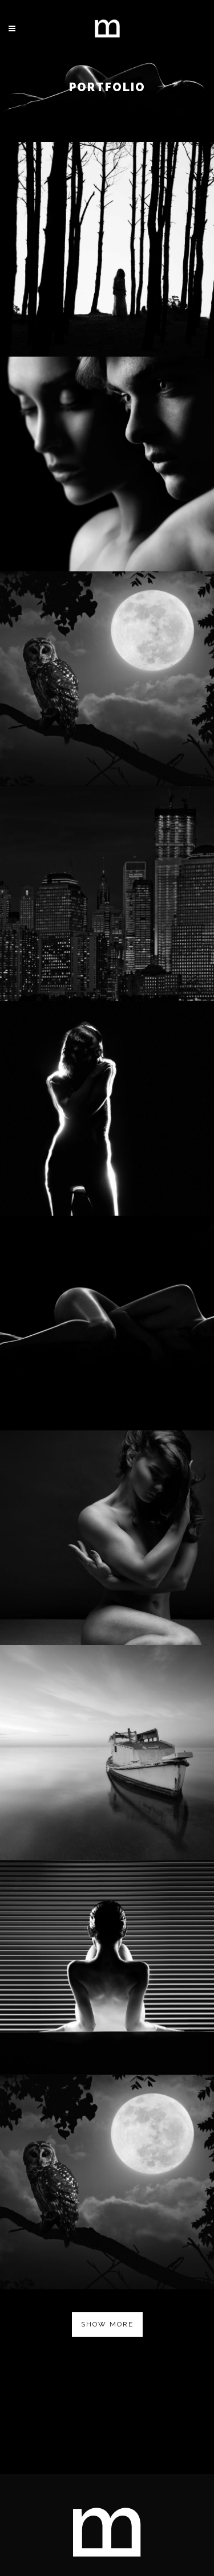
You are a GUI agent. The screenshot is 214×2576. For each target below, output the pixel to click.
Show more (107, 2324)
